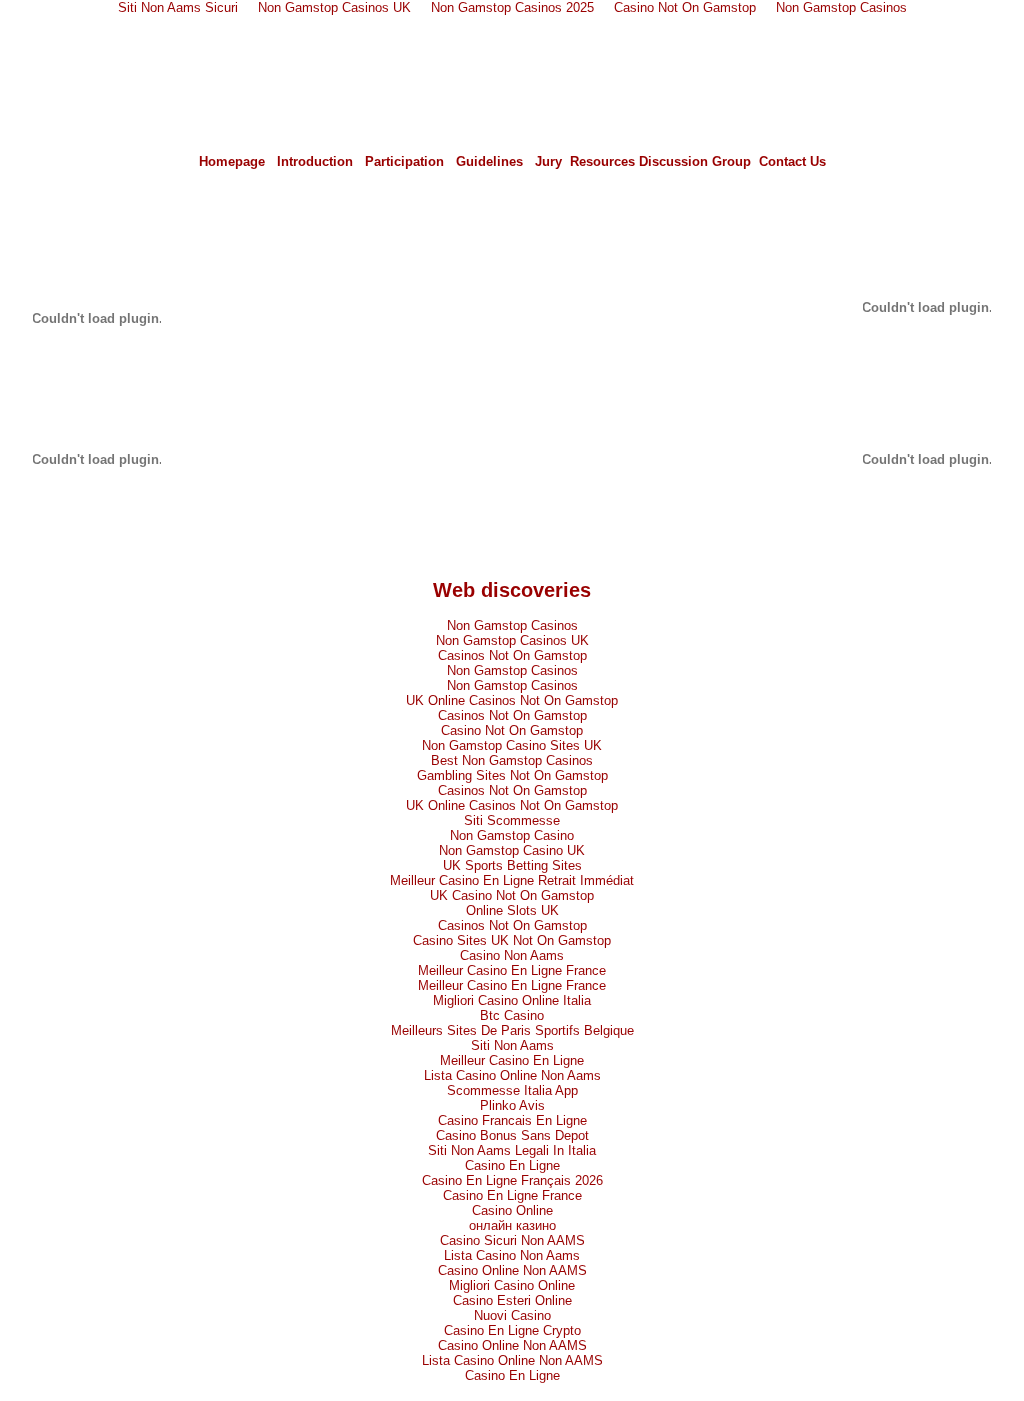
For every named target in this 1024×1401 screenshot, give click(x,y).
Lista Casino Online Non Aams (512, 1075)
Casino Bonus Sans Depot (512, 1135)
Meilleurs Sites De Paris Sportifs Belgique (512, 1030)
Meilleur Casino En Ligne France (512, 970)
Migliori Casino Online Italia (512, 1000)
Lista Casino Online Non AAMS (512, 1360)
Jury (548, 161)
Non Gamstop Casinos (512, 625)
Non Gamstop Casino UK (512, 850)
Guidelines (489, 161)
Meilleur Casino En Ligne (512, 1060)
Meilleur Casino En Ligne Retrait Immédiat (512, 880)
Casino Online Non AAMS (512, 1270)
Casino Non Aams (512, 955)
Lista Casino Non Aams (512, 1255)
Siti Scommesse (512, 820)
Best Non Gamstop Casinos (512, 760)
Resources (602, 161)
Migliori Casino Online (512, 1285)
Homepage (232, 161)
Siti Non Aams (512, 1045)
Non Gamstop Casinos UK (512, 640)
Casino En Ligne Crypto (512, 1330)
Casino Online (512, 1210)
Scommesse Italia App (512, 1090)
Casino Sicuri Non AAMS (512, 1240)
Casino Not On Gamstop (512, 730)
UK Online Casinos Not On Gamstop (512, 700)
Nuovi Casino (512, 1315)
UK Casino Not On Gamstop (512, 895)
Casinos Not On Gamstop (512, 655)
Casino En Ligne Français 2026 (512, 1180)
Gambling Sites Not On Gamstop (512, 775)
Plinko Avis (512, 1105)
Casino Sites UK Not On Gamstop (512, 940)
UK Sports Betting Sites (512, 865)
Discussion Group (695, 161)
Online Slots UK (512, 910)
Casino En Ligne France (512, 1195)
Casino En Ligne (512, 1165)
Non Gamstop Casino (512, 835)
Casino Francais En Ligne (512, 1120)
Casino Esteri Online (512, 1300)
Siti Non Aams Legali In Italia (512, 1150)
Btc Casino (512, 1015)
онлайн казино (512, 1225)
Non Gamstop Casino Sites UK (512, 745)
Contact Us (792, 161)
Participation (404, 161)
